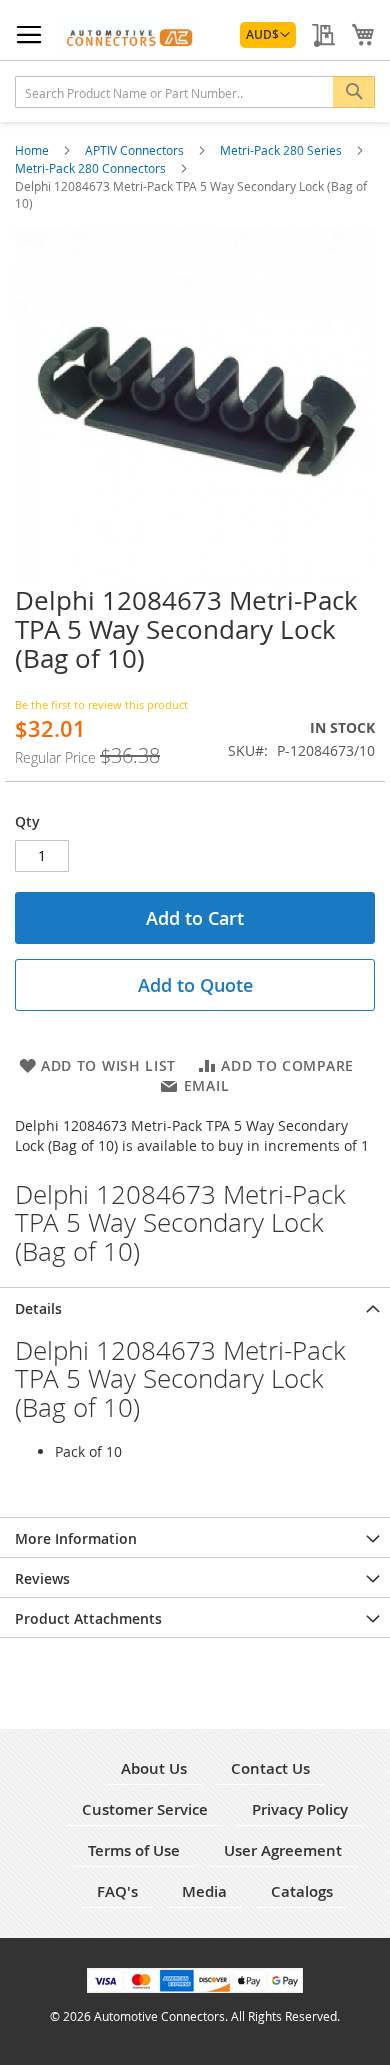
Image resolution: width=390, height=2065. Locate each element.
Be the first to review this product (101, 704)
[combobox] (195, 92)
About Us (154, 1768)
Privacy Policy (300, 1809)
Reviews (42, 1578)
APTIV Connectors (136, 150)
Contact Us (270, 1768)
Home (33, 150)
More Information (76, 1538)
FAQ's (117, 1891)
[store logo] (127, 34)
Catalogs (302, 1891)
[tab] (195, 1307)
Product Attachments (88, 1618)
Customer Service (145, 1809)
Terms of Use (134, 1850)
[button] (268, 35)
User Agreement (283, 1850)
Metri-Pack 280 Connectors (92, 168)
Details (38, 1308)
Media (204, 1891)
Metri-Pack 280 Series (282, 150)
